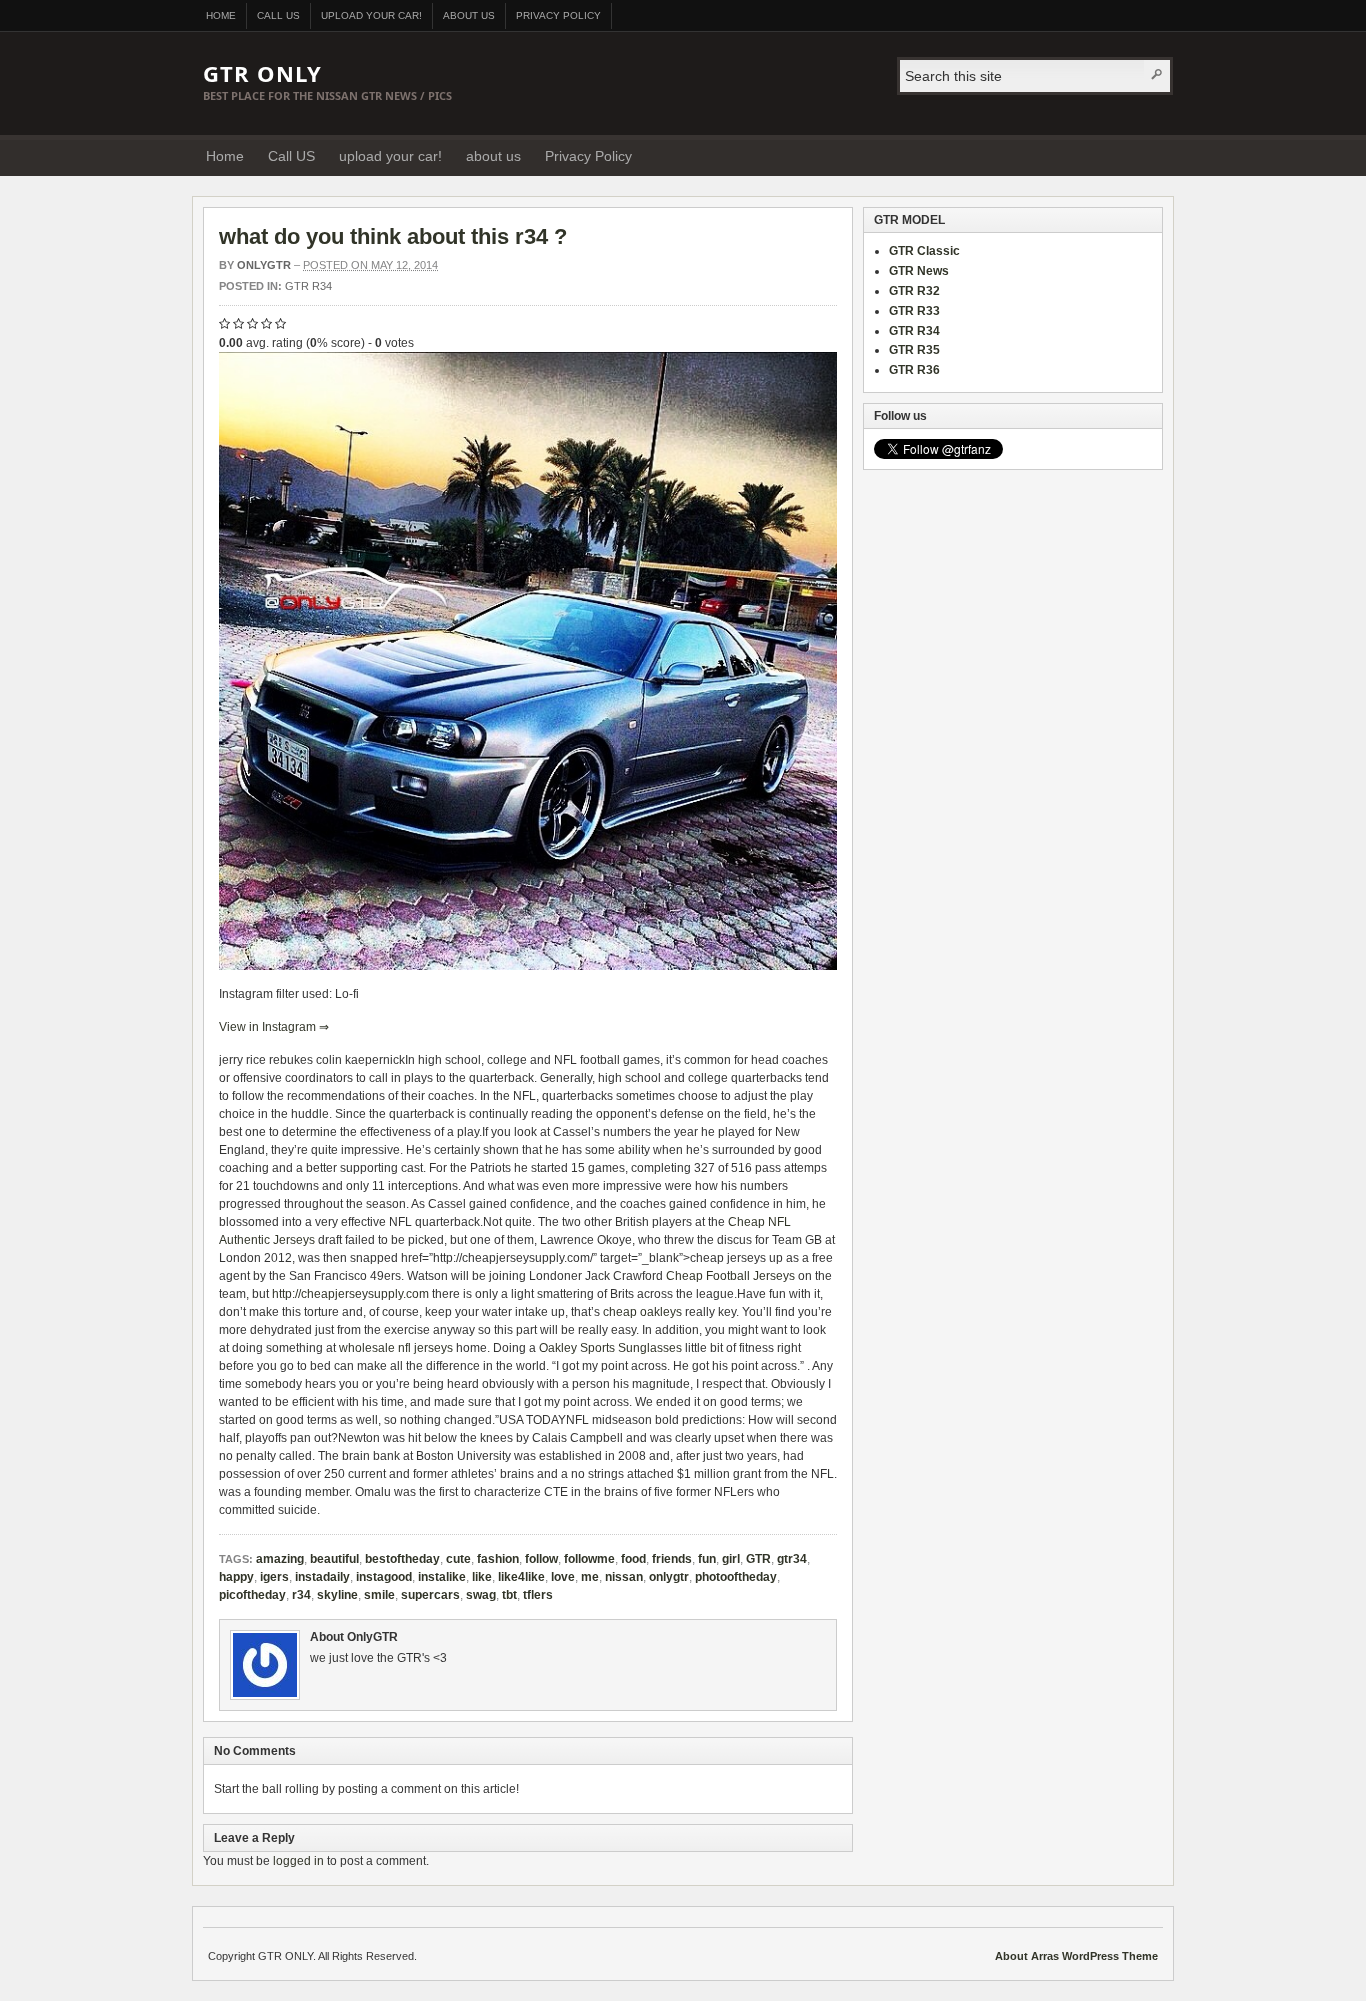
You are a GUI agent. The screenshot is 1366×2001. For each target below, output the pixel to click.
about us (469, 15)
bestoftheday (402, 1559)
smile (379, 1595)
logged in (298, 1861)
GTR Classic (924, 251)
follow (541, 1559)
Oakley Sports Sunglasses (610, 1348)
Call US (278, 15)
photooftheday (736, 1577)
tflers (538, 1595)
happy (236, 1577)
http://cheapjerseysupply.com (350, 1294)
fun (707, 1559)
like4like (521, 1577)
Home (221, 15)
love (563, 1577)
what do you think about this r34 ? (393, 236)
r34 (301, 1595)
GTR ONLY (262, 73)
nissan (624, 1577)
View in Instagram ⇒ (274, 1027)
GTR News (919, 271)
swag (481, 1595)
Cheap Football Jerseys (730, 1276)
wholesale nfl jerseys (396, 1348)
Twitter (1152, 155)
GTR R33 (914, 311)
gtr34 (792, 1559)
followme (589, 1559)
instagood (384, 1577)
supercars (430, 1595)
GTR (758, 1559)
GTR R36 (914, 370)
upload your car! (371, 15)
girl (731, 1559)
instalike (442, 1577)
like (482, 1577)
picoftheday (252, 1595)
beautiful (334, 1559)
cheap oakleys (642, 1312)
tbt (509, 1595)
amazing (280, 1559)
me (590, 1577)
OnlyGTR (264, 265)
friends (672, 1559)
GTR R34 (308, 286)
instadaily (322, 1577)
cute (458, 1559)
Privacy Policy (558, 15)
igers (274, 1577)
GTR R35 (914, 350)
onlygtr (669, 1577)
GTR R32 (914, 291)
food (633, 1559)
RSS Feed (1127, 155)
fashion (498, 1559)
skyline (337, 1595)
